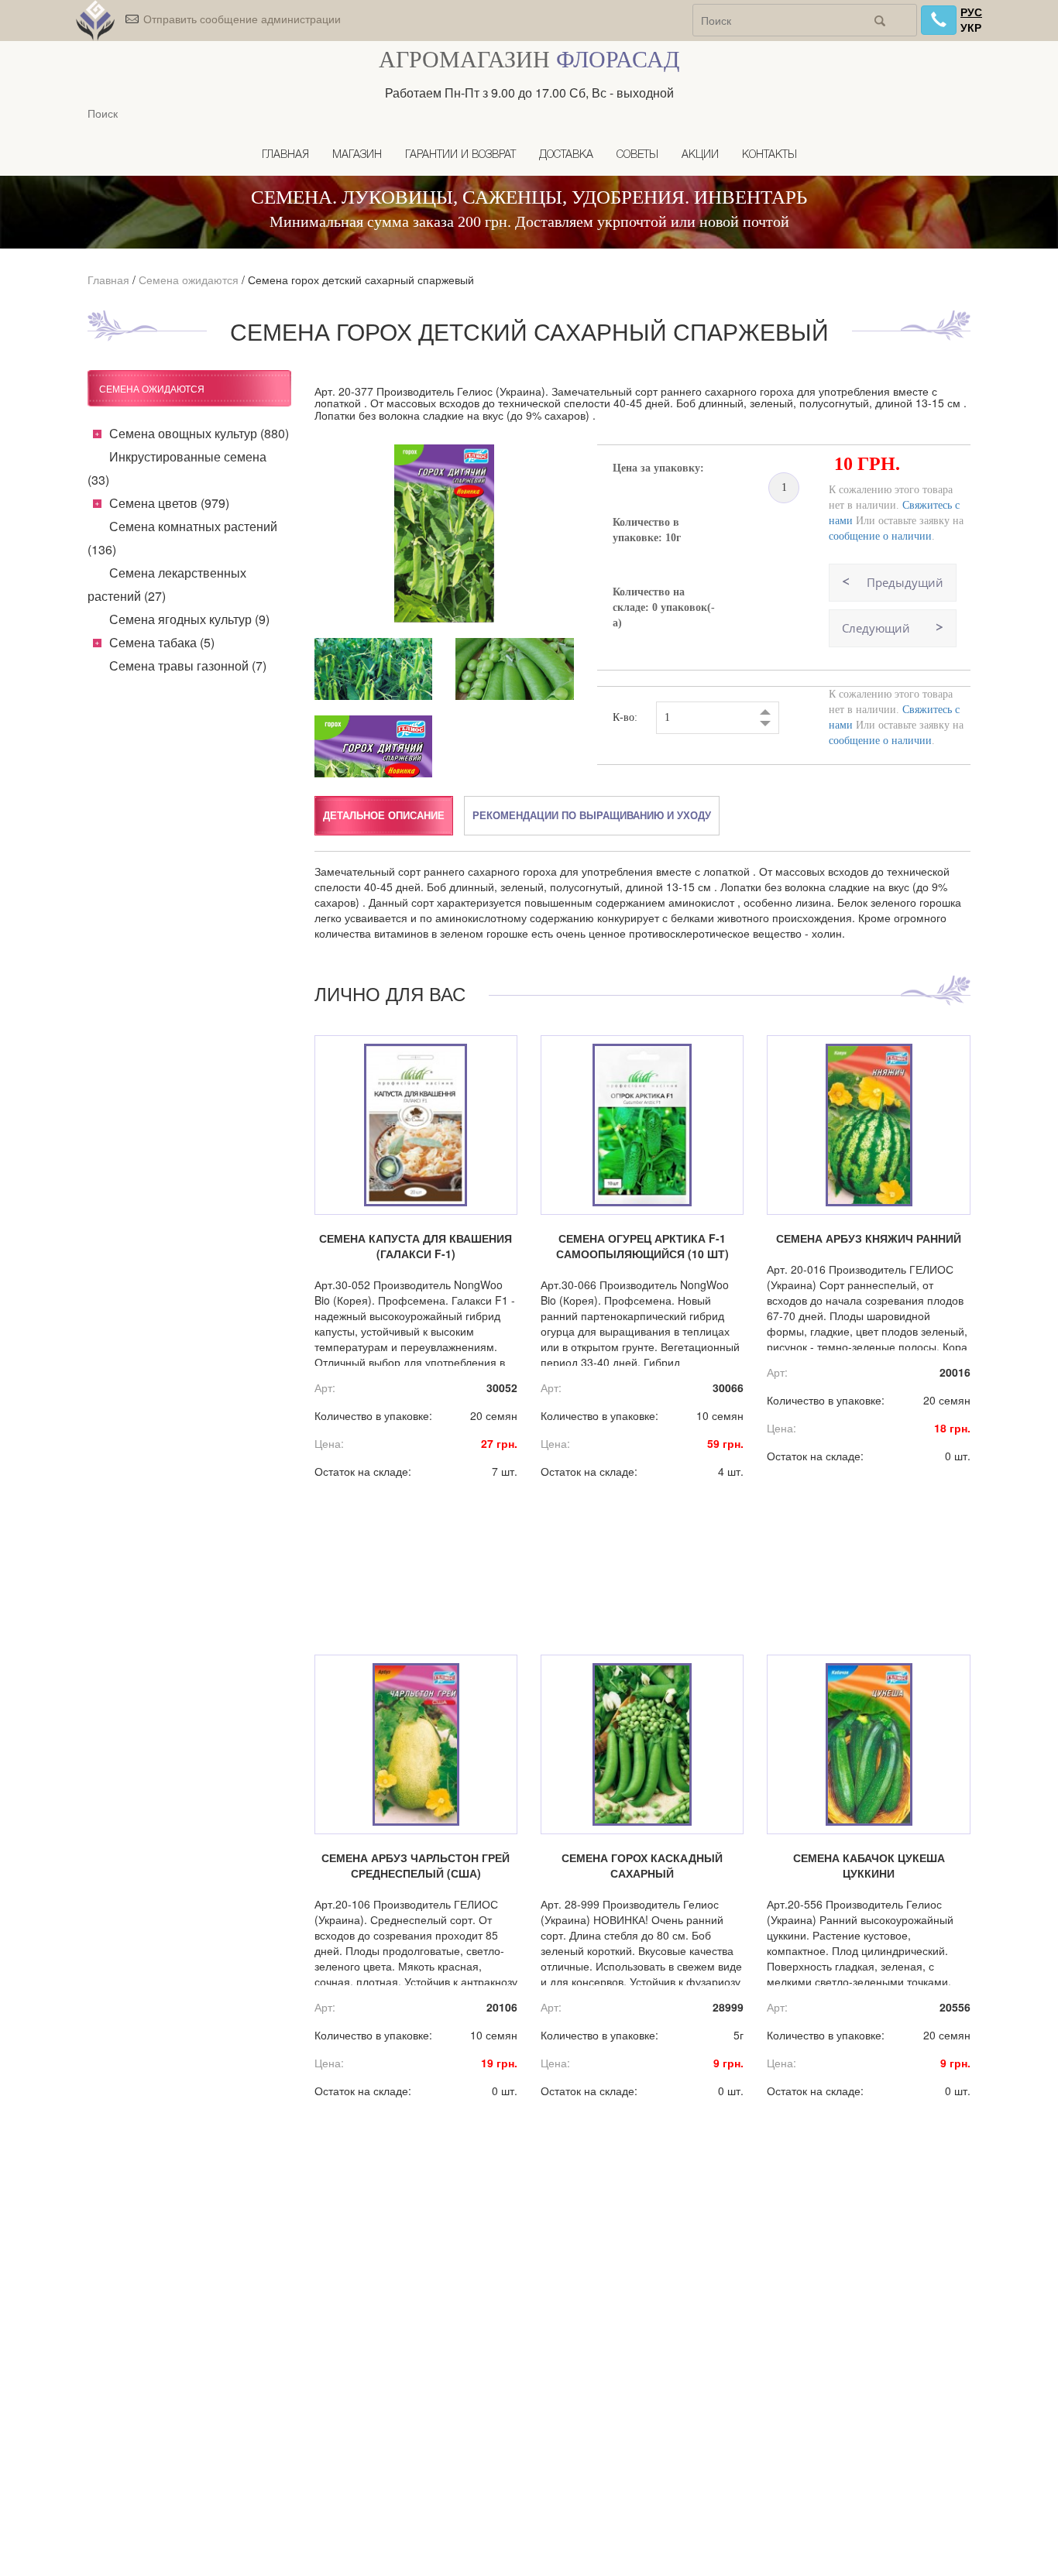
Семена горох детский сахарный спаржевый (361, 280)
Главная (285, 155)
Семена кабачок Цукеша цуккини (869, 1865)
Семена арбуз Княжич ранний (869, 1238)
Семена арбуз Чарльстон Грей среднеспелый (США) (416, 1865)
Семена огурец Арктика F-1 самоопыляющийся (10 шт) (642, 1246)
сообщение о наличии (880, 536)
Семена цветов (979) (169, 503)
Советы (637, 155)
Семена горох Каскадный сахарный (642, 1865)
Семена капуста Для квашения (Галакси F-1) (416, 1246)
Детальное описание (384, 815)
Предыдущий (905, 582)
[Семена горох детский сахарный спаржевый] (445, 533)
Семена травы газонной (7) (188, 665)
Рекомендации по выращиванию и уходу (592, 815)
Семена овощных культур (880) (199, 433)
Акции (700, 155)
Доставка (566, 155)
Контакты (769, 155)
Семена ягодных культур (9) (189, 619)
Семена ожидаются (189, 280)
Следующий (876, 628)
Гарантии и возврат (460, 155)
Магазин (357, 155)
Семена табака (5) (162, 642)
